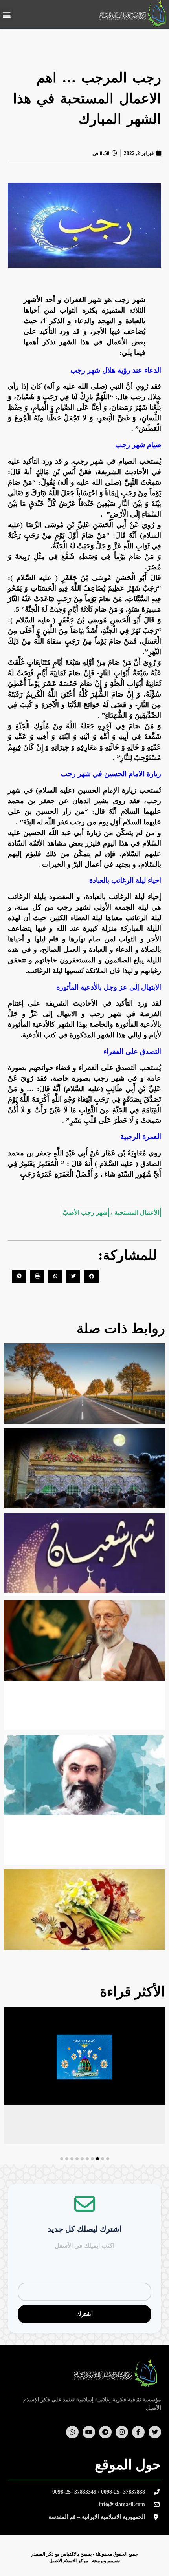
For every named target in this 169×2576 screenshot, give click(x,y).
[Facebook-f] (138, 2432)
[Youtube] (89, 2432)
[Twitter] (155, 2432)
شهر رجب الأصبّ (85, 1213)
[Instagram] (122, 2432)
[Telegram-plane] (105, 2432)
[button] (6, 14)
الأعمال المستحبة (137, 1213)
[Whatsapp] (72, 2432)
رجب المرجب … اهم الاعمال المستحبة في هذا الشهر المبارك (87, 98)
